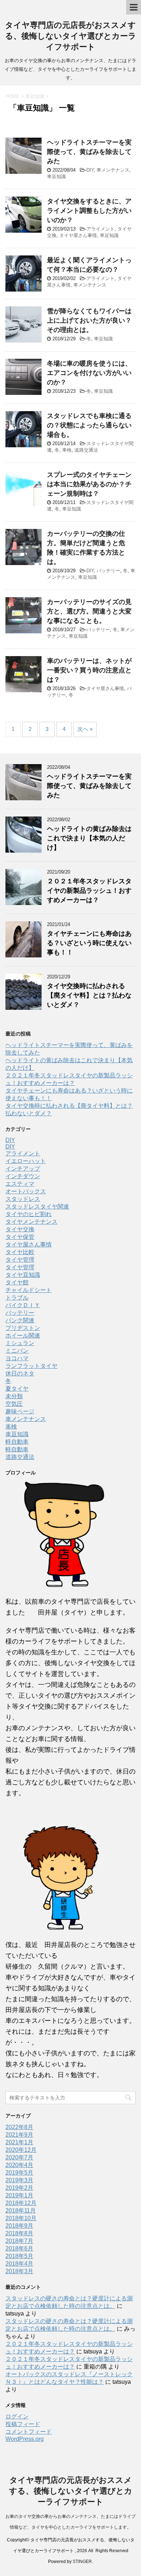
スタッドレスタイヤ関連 (37, 1207)
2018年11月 (21, 2211)
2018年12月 (21, 2203)
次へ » (85, 729)
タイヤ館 (17, 1282)
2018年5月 (19, 2256)
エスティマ (20, 1184)
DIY (90, 170)
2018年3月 (19, 2271)
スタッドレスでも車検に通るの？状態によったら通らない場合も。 (89, 425)
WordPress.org (25, 2439)
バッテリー (108, 571)
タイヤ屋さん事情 (78, 235)
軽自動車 (17, 1442)
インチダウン (23, 1176)
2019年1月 (19, 2195)
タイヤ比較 (20, 1252)
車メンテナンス (113, 170)
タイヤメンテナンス (31, 1222)
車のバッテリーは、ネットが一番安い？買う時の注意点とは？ (89, 670)
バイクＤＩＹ (23, 1305)
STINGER (82, 2562)
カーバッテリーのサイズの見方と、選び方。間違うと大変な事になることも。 (89, 611)
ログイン (17, 2416)
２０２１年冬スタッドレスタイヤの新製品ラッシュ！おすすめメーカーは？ (89, 891)
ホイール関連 (23, 1336)
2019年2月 (19, 2188)
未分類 (14, 1396)
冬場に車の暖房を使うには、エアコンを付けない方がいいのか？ (89, 373)
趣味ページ (20, 1411)
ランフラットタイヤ (31, 1366)
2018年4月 (19, 2264)
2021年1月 (19, 2142)
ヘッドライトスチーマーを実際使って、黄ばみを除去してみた (89, 152)
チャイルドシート (29, 1290)
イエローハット (26, 1161)
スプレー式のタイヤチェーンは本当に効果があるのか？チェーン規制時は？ (89, 484)
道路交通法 (86, 450)
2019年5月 (19, 2173)
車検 (67, 450)
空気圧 (14, 1404)
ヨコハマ (17, 1358)
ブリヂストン (23, 1328)
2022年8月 (19, 2127)
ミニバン (17, 1351)
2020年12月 (21, 2150)
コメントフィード (29, 2432)
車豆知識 (56, 176)
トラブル (17, 1298)
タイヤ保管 (20, 1237)
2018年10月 (21, 2218)
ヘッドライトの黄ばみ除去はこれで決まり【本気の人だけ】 (89, 838)
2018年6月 (19, 2248)
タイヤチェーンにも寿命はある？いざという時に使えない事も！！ (89, 943)
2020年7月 (19, 2157)
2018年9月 (19, 2226)
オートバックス (26, 1191)
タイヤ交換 (20, 1229)
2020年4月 (19, 2165)
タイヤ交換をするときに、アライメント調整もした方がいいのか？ (89, 211)
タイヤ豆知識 (23, 1275)
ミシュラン (20, 1343)
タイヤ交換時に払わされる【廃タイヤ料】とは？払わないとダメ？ (89, 995)
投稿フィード (23, 2424)
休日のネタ (20, 1373)
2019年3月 (19, 2180)
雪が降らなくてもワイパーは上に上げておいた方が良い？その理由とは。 (89, 320)
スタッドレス (23, 1199)
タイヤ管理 (20, 1260)
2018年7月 (19, 2241)
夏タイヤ (17, 1389)
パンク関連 (20, 1320)
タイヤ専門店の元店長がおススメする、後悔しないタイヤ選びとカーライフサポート (71, 36)
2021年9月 (19, 2135)
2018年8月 (19, 2233)
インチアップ (23, 1169)
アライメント (101, 229)
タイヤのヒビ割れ (29, 1214)
